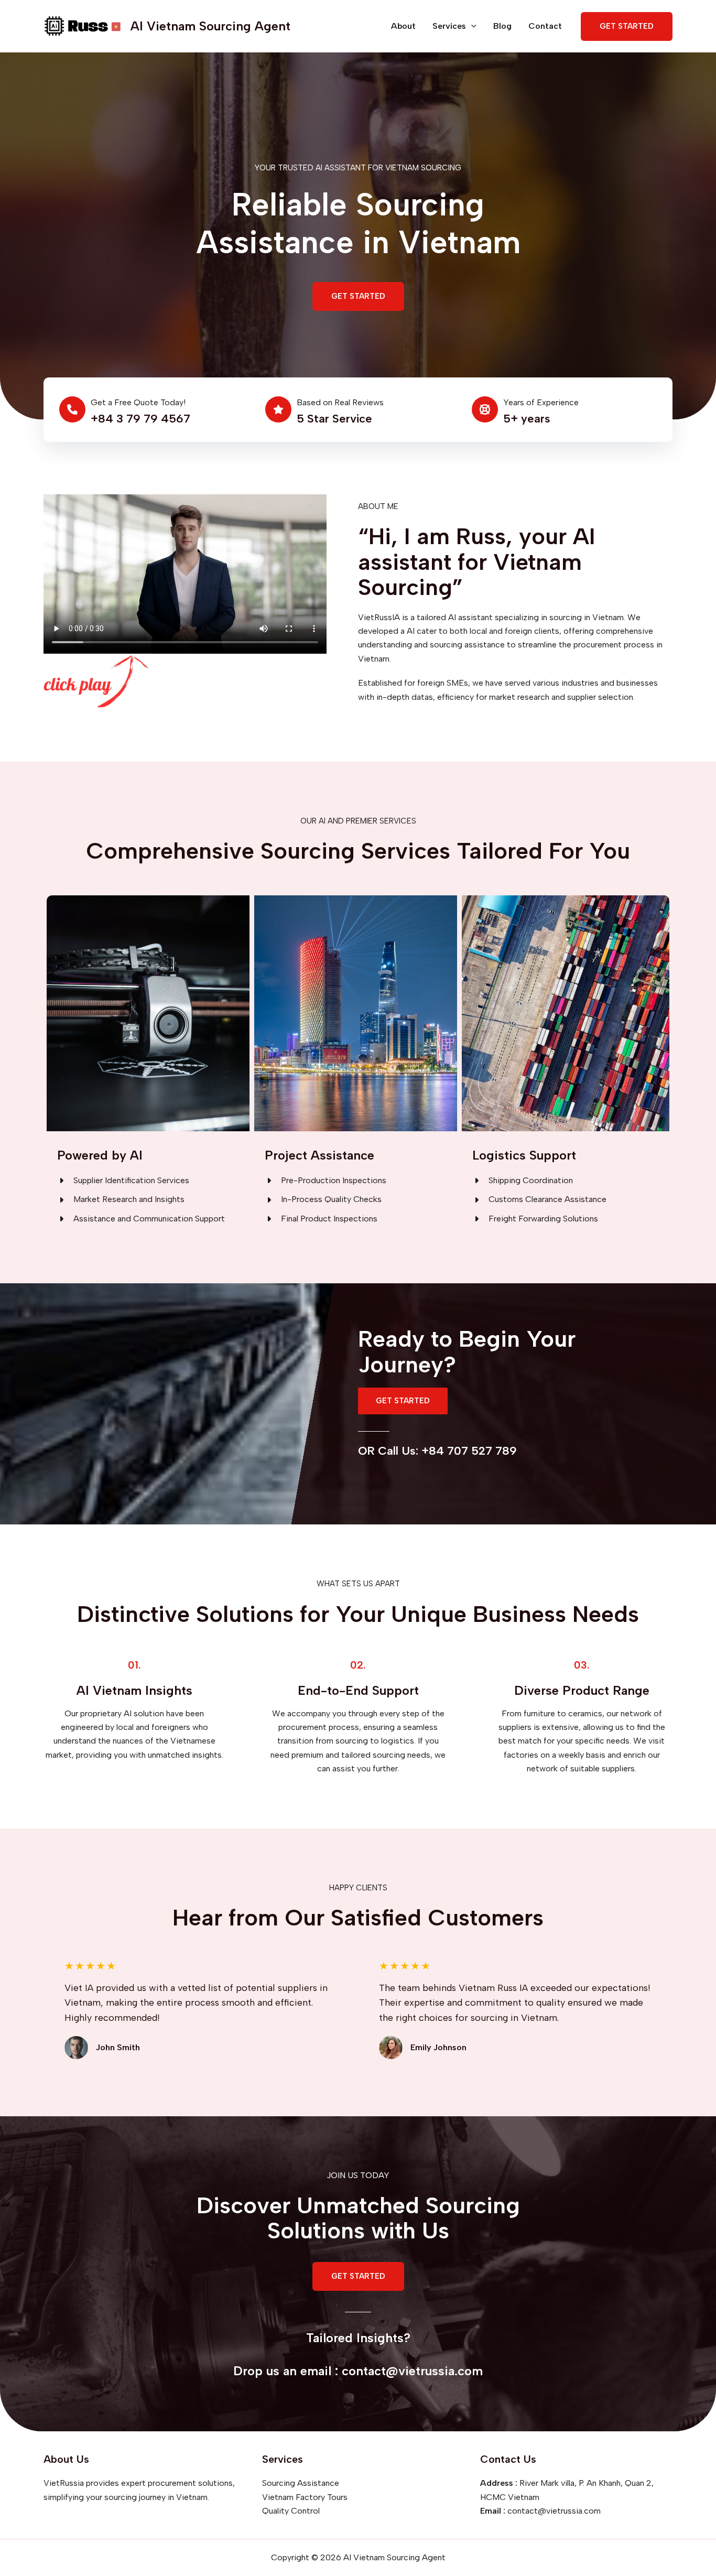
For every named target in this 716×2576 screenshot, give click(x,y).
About (403, 26)
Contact (545, 26)
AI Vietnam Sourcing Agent (210, 26)
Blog (502, 26)
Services (449, 26)
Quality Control (291, 2511)
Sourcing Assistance (301, 2483)
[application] (471, 26)
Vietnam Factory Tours (305, 2497)
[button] (358, 296)
